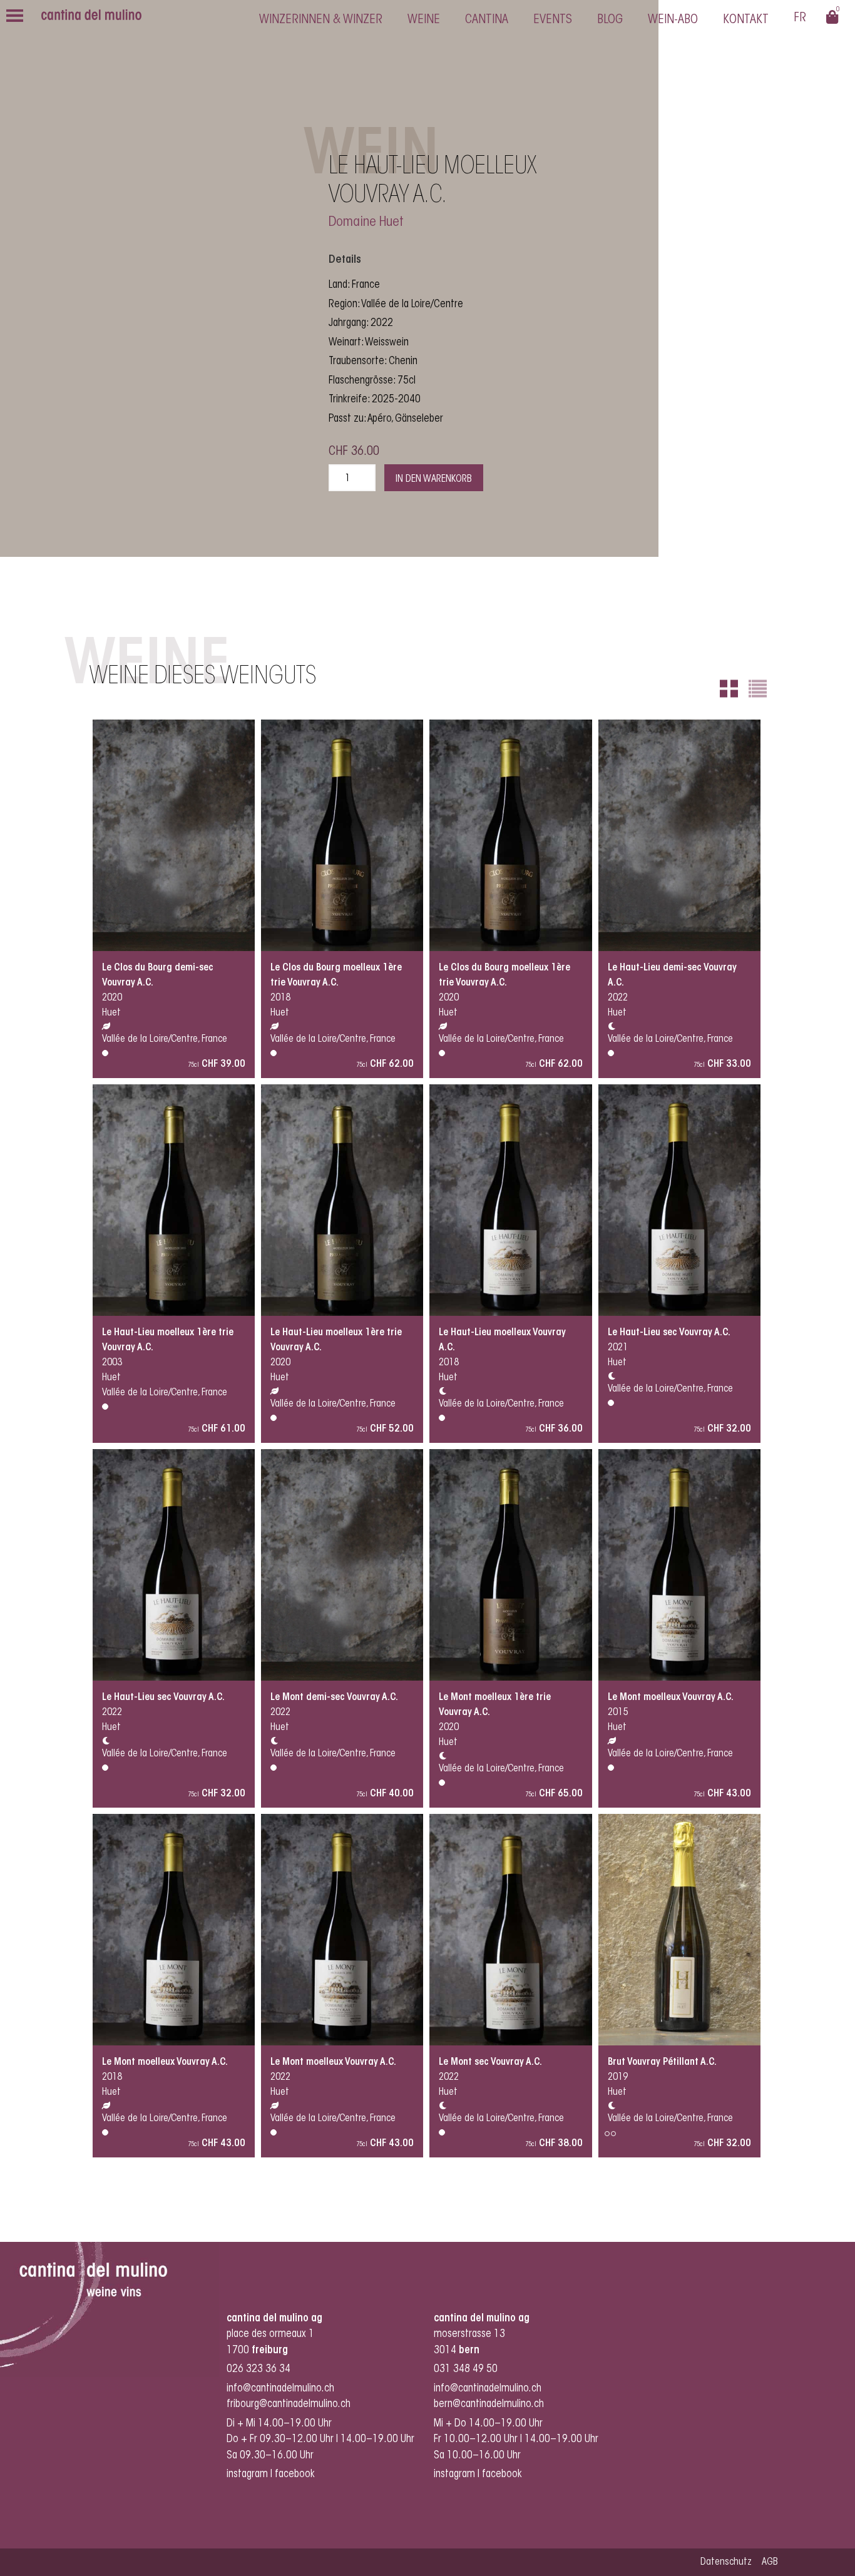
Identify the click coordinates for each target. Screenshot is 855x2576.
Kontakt (746, 20)
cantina (487, 20)
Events (553, 20)
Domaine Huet (366, 223)
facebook (296, 2474)
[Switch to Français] (800, 20)
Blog (610, 20)
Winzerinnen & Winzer (321, 20)
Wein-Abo (673, 20)
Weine (424, 20)
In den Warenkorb (434, 479)
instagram (247, 2474)
